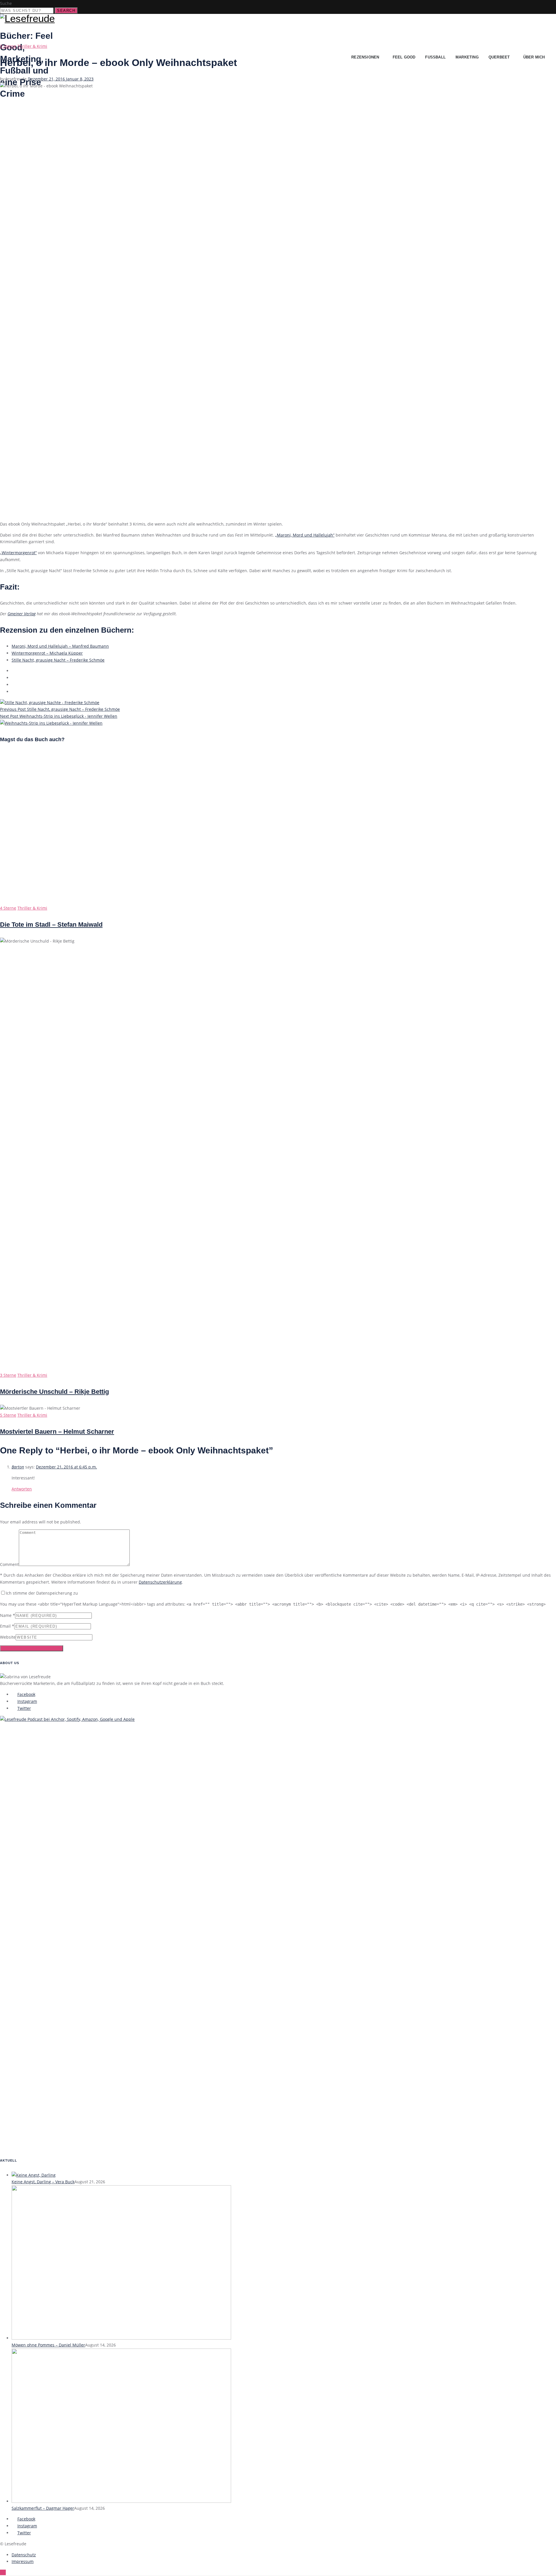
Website (8, 1637)
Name (6, 1615)
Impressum (23, 2561)
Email (5, 1626)
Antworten (22, 1489)
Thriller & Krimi (32, 46)
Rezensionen (365, 57)
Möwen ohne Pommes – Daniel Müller (48, 2345)
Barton (18, 1467)
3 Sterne (8, 46)
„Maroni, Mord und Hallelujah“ (305, 535)
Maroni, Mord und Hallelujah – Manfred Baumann (60, 646)
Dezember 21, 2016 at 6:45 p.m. (66, 1467)
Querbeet (499, 57)
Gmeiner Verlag (22, 614)
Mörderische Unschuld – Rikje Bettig (54, 1392)
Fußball (435, 57)
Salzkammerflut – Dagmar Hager (43, 2508)
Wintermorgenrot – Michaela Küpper (47, 653)
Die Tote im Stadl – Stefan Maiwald (51, 925)
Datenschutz (24, 2555)
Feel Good (404, 57)
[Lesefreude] (29, 19)
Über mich (534, 57)
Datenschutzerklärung (160, 1582)
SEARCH (66, 11)
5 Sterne (8, 1415)
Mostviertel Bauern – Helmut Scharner (57, 1432)
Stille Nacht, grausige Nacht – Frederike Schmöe (58, 660)
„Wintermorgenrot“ (18, 553)
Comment (9, 1564)
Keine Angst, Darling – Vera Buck (43, 2182)
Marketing (467, 57)
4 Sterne (8, 908)
